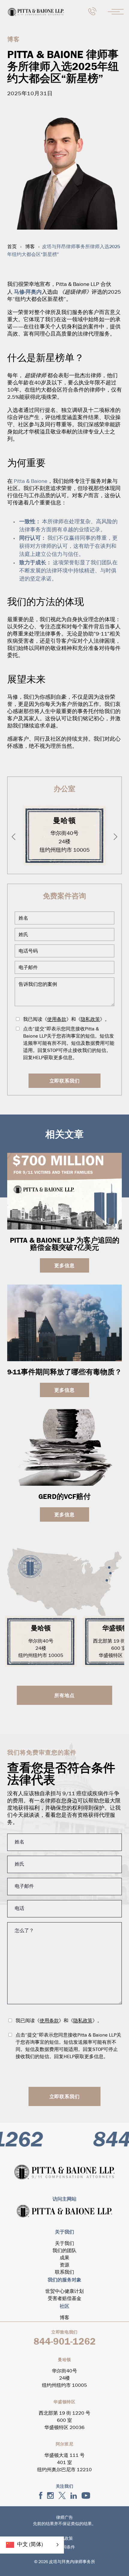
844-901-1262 (65, 2341)
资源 (64, 2265)
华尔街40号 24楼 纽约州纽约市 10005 (65, 842)
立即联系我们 (65, 1081)
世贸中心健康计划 (64, 2292)
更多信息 (64, 1265)
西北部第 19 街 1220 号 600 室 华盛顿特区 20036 (64, 2421)
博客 (30, 247)
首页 (12, 247)
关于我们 (64, 2244)
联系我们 (64, 2272)
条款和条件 (64, 2547)
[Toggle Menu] (116, 12)
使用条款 (57, 1020)
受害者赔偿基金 (64, 2299)
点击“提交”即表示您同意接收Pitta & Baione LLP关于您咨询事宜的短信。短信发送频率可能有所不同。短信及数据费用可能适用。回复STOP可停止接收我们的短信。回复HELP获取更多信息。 (69, 1044)
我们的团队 (64, 2251)
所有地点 (64, 1695)
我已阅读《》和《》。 (66, 1020)
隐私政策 (90, 1020)
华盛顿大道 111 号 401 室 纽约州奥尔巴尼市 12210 (64, 2463)
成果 (64, 2258)
